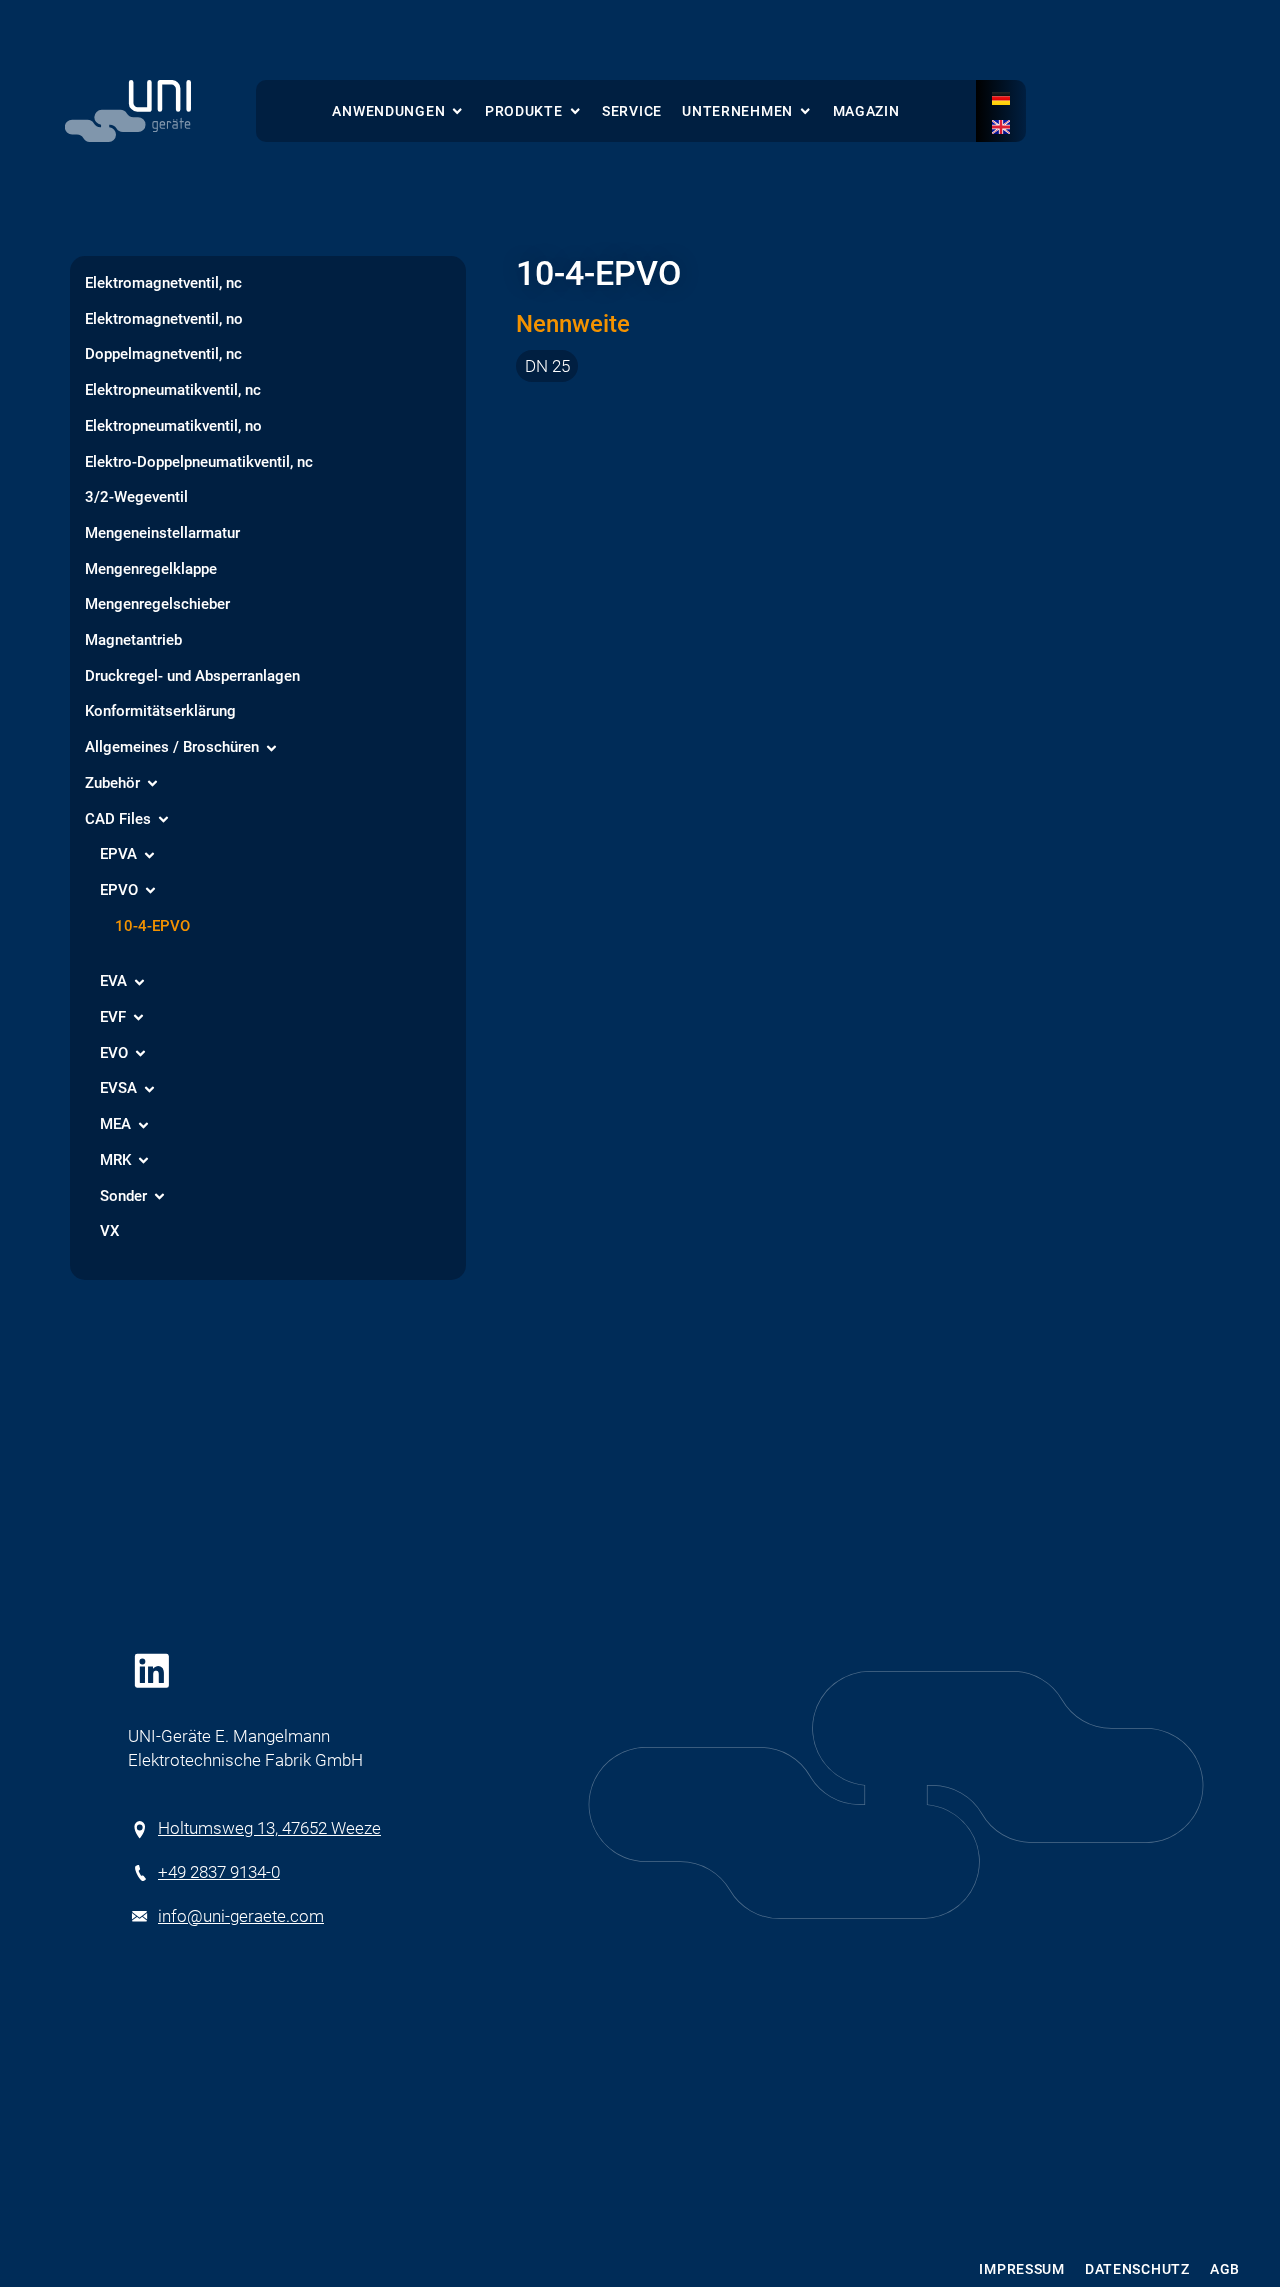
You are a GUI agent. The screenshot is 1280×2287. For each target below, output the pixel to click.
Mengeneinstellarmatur (162, 534)
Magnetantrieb (133, 641)
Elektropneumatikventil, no (173, 427)
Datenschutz (1137, 2269)
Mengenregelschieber (157, 605)
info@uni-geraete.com (241, 1916)
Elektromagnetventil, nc (163, 284)
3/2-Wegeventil (136, 498)
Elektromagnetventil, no (164, 320)
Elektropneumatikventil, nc (173, 391)
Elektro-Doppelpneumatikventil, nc (199, 463)
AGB (1225, 2269)
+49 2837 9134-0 (219, 1872)
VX (110, 1232)
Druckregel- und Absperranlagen (192, 677)
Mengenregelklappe (151, 570)
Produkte (524, 111)
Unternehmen (737, 111)
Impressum (1022, 2269)
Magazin (866, 111)
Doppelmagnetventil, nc (163, 355)
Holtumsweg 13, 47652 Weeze (269, 1828)
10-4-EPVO (152, 927)
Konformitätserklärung (160, 712)
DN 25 (547, 366)
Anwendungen (388, 111)
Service (632, 111)
